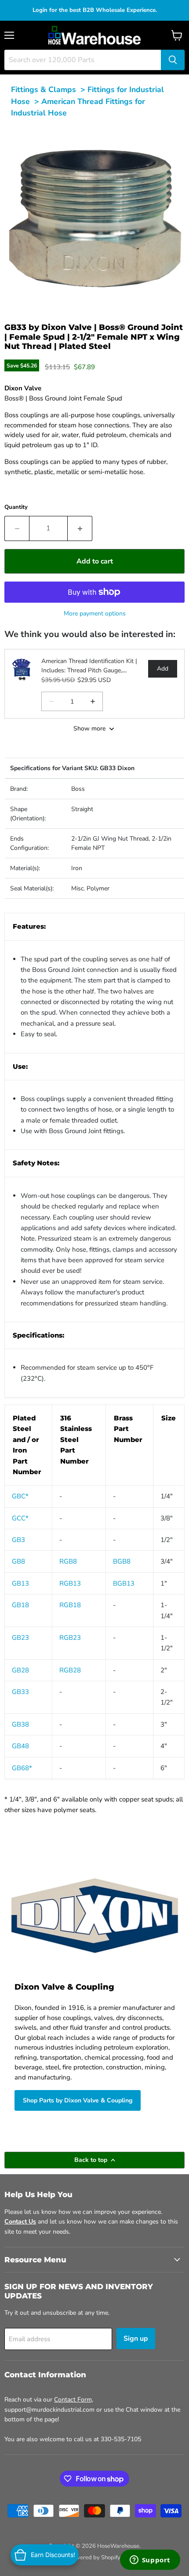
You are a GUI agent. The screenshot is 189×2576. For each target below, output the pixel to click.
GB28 (20, 1670)
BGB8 (122, 1561)
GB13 (20, 1583)
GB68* (22, 1768)
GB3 (18, 1540)
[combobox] (83, 60)
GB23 (20, 1638)
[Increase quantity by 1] (80, 528)
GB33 (20, 1692)
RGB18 (70, 1605)
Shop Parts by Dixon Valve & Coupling (78, 2100)
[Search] (173, 60)
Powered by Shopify (94, 2557)
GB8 (18, 1561)
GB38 (20, 1724)
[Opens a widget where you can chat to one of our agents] (150, 2561)
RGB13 (70, 1583)
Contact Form (73, 2400)
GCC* (20, 1518)
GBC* (20, 1496)
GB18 (20, 1605)
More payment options (95, 613)
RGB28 (70, 1670)
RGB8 (68, 1561)
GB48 (20, 1746)
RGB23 (70, 1638)
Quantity (16, 507)
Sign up (136, 2339)
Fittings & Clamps (44, 89)
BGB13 (124, 1583)
